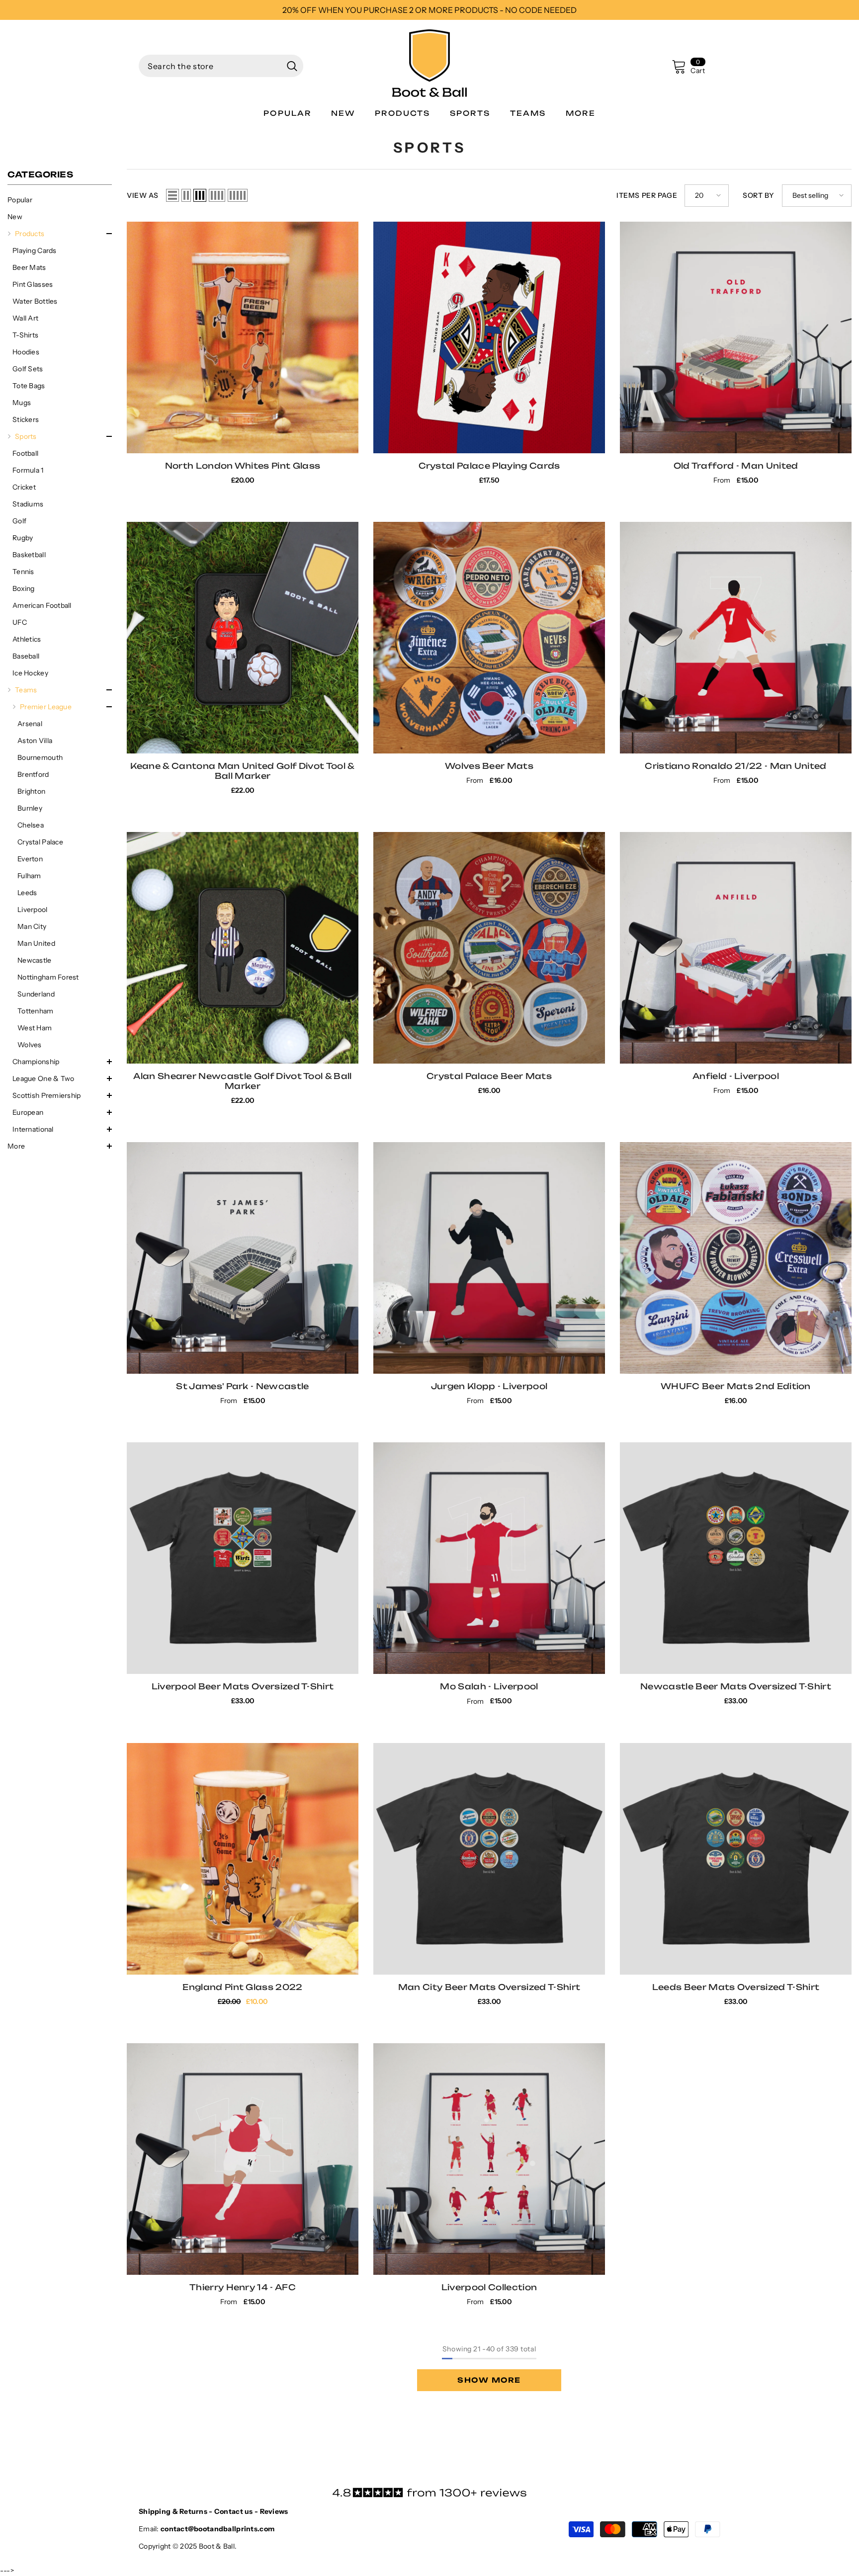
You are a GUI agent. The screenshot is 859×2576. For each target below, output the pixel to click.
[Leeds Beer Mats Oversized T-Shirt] (736, 1859)
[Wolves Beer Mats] (489, 638)
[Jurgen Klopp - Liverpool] (489, 1258)
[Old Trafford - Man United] (736, 337)
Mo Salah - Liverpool (489, 1686)
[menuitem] (60, 200)
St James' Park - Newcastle (242, 1386)
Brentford (33, 774)
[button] (60, 234)
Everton (30, 859)
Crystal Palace (40, 842)
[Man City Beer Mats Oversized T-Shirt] (489, 1859)
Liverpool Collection (489, 2287)
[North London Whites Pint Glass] (243, 337)
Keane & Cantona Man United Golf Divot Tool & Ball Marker (242, 771)
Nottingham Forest (48, 977)
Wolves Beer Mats (489, 766)
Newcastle (35, 960)
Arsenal (30, 724)
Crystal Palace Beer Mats (489, 1076)
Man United (36, 943)
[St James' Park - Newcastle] (243, 1258)
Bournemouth (40, 757)
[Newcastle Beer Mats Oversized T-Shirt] (736, 1558)
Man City (32, 926)
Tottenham (36, 1011)
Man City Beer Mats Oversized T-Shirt (489, 1987)
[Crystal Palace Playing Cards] (489, 337)
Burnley (30, 808)
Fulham (29, 876)
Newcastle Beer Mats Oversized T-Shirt (736, 1686)
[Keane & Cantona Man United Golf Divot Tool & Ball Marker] (243, 638)
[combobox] (210, 66)
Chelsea (31, 825)
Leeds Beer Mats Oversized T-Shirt (736, 1987)
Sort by (759, 195)
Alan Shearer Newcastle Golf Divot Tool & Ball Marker (242, 1081)
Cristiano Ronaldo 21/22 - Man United (736, 766)
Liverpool (33, 910)
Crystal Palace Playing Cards (489, 466)
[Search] (221, 66)
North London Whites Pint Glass (243, 466)
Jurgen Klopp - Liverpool (489, 1386)
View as (143, 195)
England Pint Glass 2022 (242, 1987)
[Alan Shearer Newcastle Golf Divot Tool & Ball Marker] (243, 948)
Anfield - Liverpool (736, 1076)
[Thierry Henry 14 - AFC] (243, 2159)
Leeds (27, 893)
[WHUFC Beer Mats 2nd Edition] (736, 1258)
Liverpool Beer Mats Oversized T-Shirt (243, 1686)
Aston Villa (35, 741)
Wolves (30, 1045)
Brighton (31, 791)
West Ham (35, 1028)
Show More (489, 2380)
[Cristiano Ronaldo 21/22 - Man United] (736, 638)
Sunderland (36, 994)
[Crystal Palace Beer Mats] (489, 948)
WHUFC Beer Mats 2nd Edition (736, 1386)
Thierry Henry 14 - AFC (243, 2287)
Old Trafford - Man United (736, 466)
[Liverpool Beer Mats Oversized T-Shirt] (243, 1558)
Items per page (647, 195)
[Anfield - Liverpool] (736, 948)
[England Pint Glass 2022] (243, 1859)
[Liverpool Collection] (489, 2159)
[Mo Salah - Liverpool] (489, 1558)
